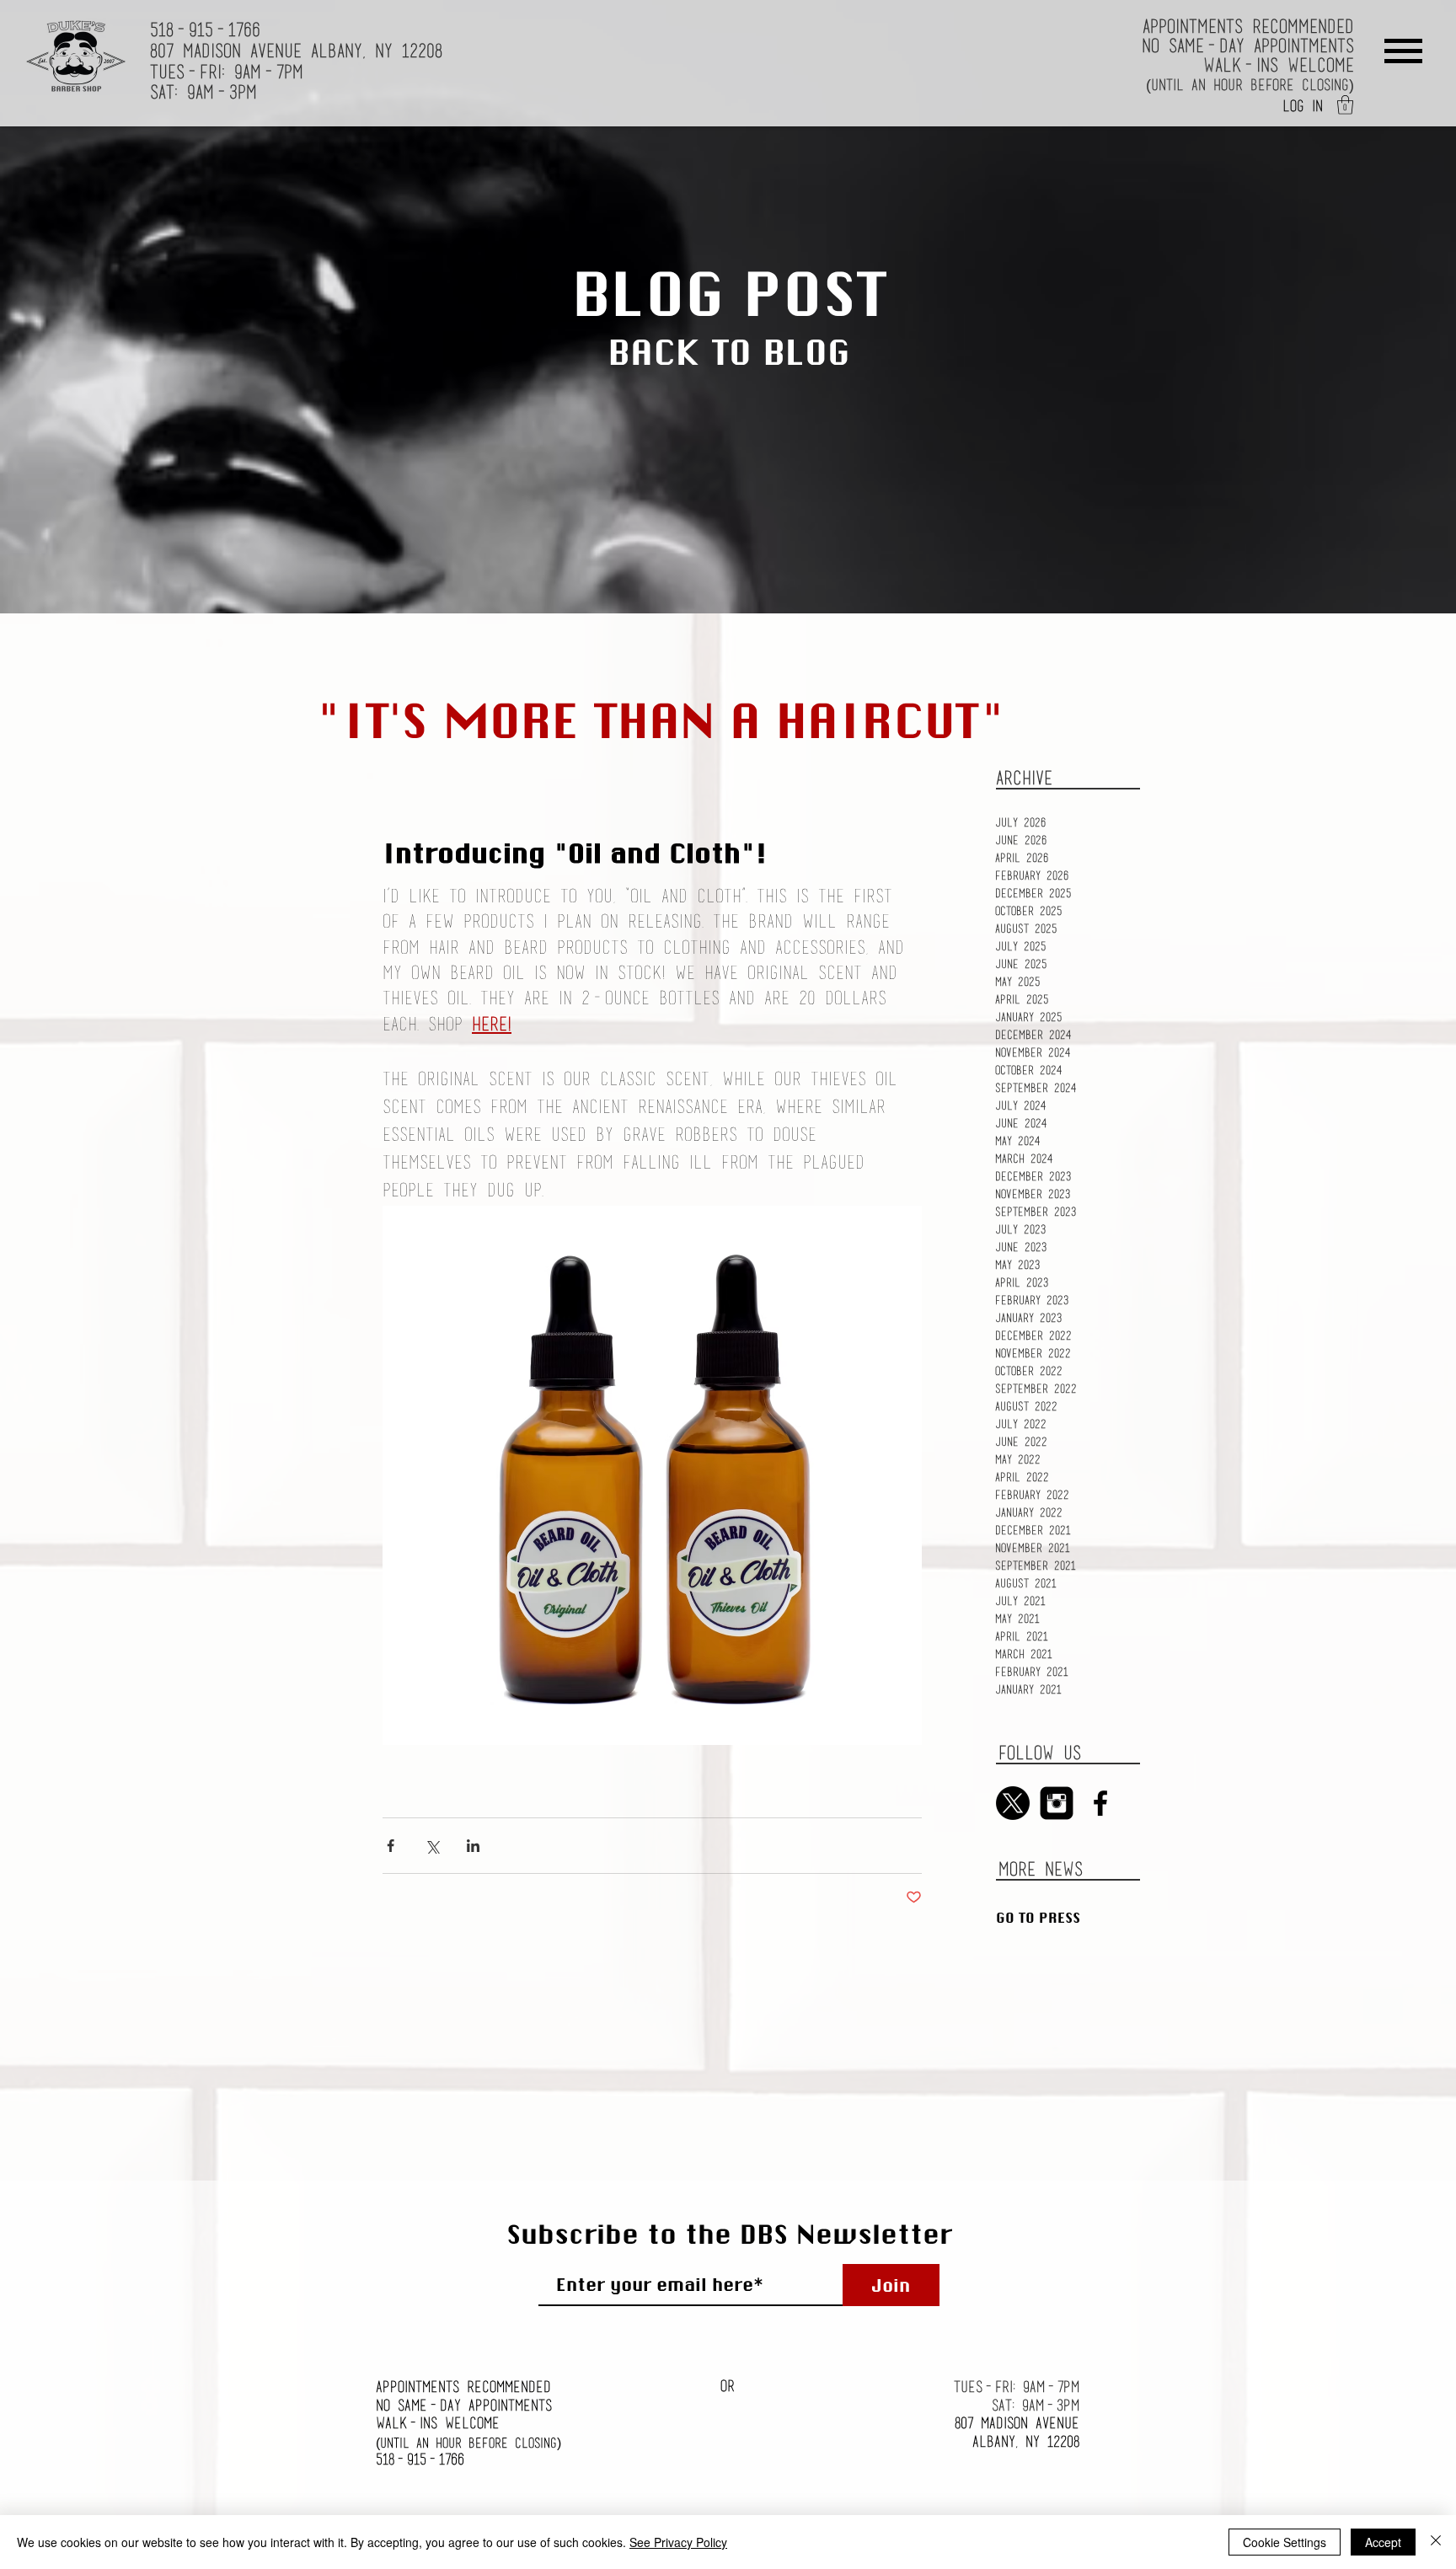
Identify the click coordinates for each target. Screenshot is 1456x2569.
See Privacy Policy (678, 2542)
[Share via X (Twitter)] (432, 1846)
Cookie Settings (1285, 2542)
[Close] (1436, 2542)
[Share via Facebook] (391, 1846)
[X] (1013, 1803)
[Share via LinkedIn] (473, 1846)
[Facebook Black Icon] (1100, 1803)
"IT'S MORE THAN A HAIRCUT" (661, 720)
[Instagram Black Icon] (1057, 1803)
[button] (1345, 105)
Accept (1383, 2542)
